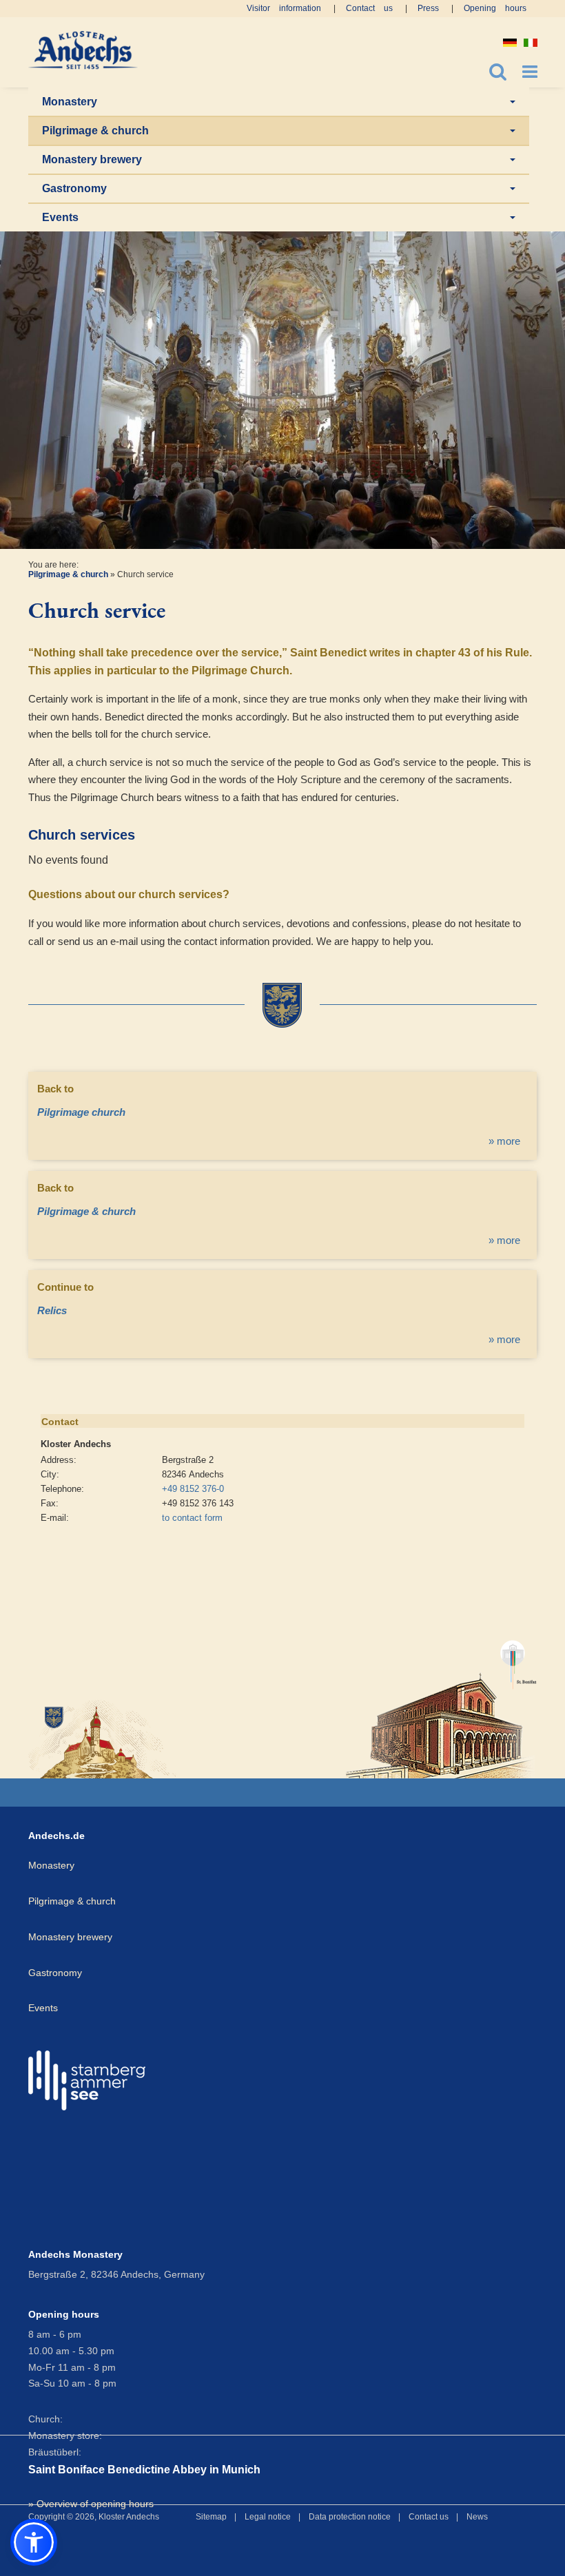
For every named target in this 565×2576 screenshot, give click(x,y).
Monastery (70, 102)
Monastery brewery (92, 159)
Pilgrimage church (81, 1112)
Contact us (369, 8)
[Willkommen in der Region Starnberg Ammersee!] (87, 2080)
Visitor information (284, 8)
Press (428, 8)
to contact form (192, 1518)
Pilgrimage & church (95, 131)
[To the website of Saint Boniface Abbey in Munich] (441, 1703)
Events (60, 217)
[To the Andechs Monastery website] (104, 1738)
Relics (52, 1310)
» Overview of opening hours (91, 2504)
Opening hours (495, 8)
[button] (34, 2542)
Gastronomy (74, 188)
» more (504, 1141)
